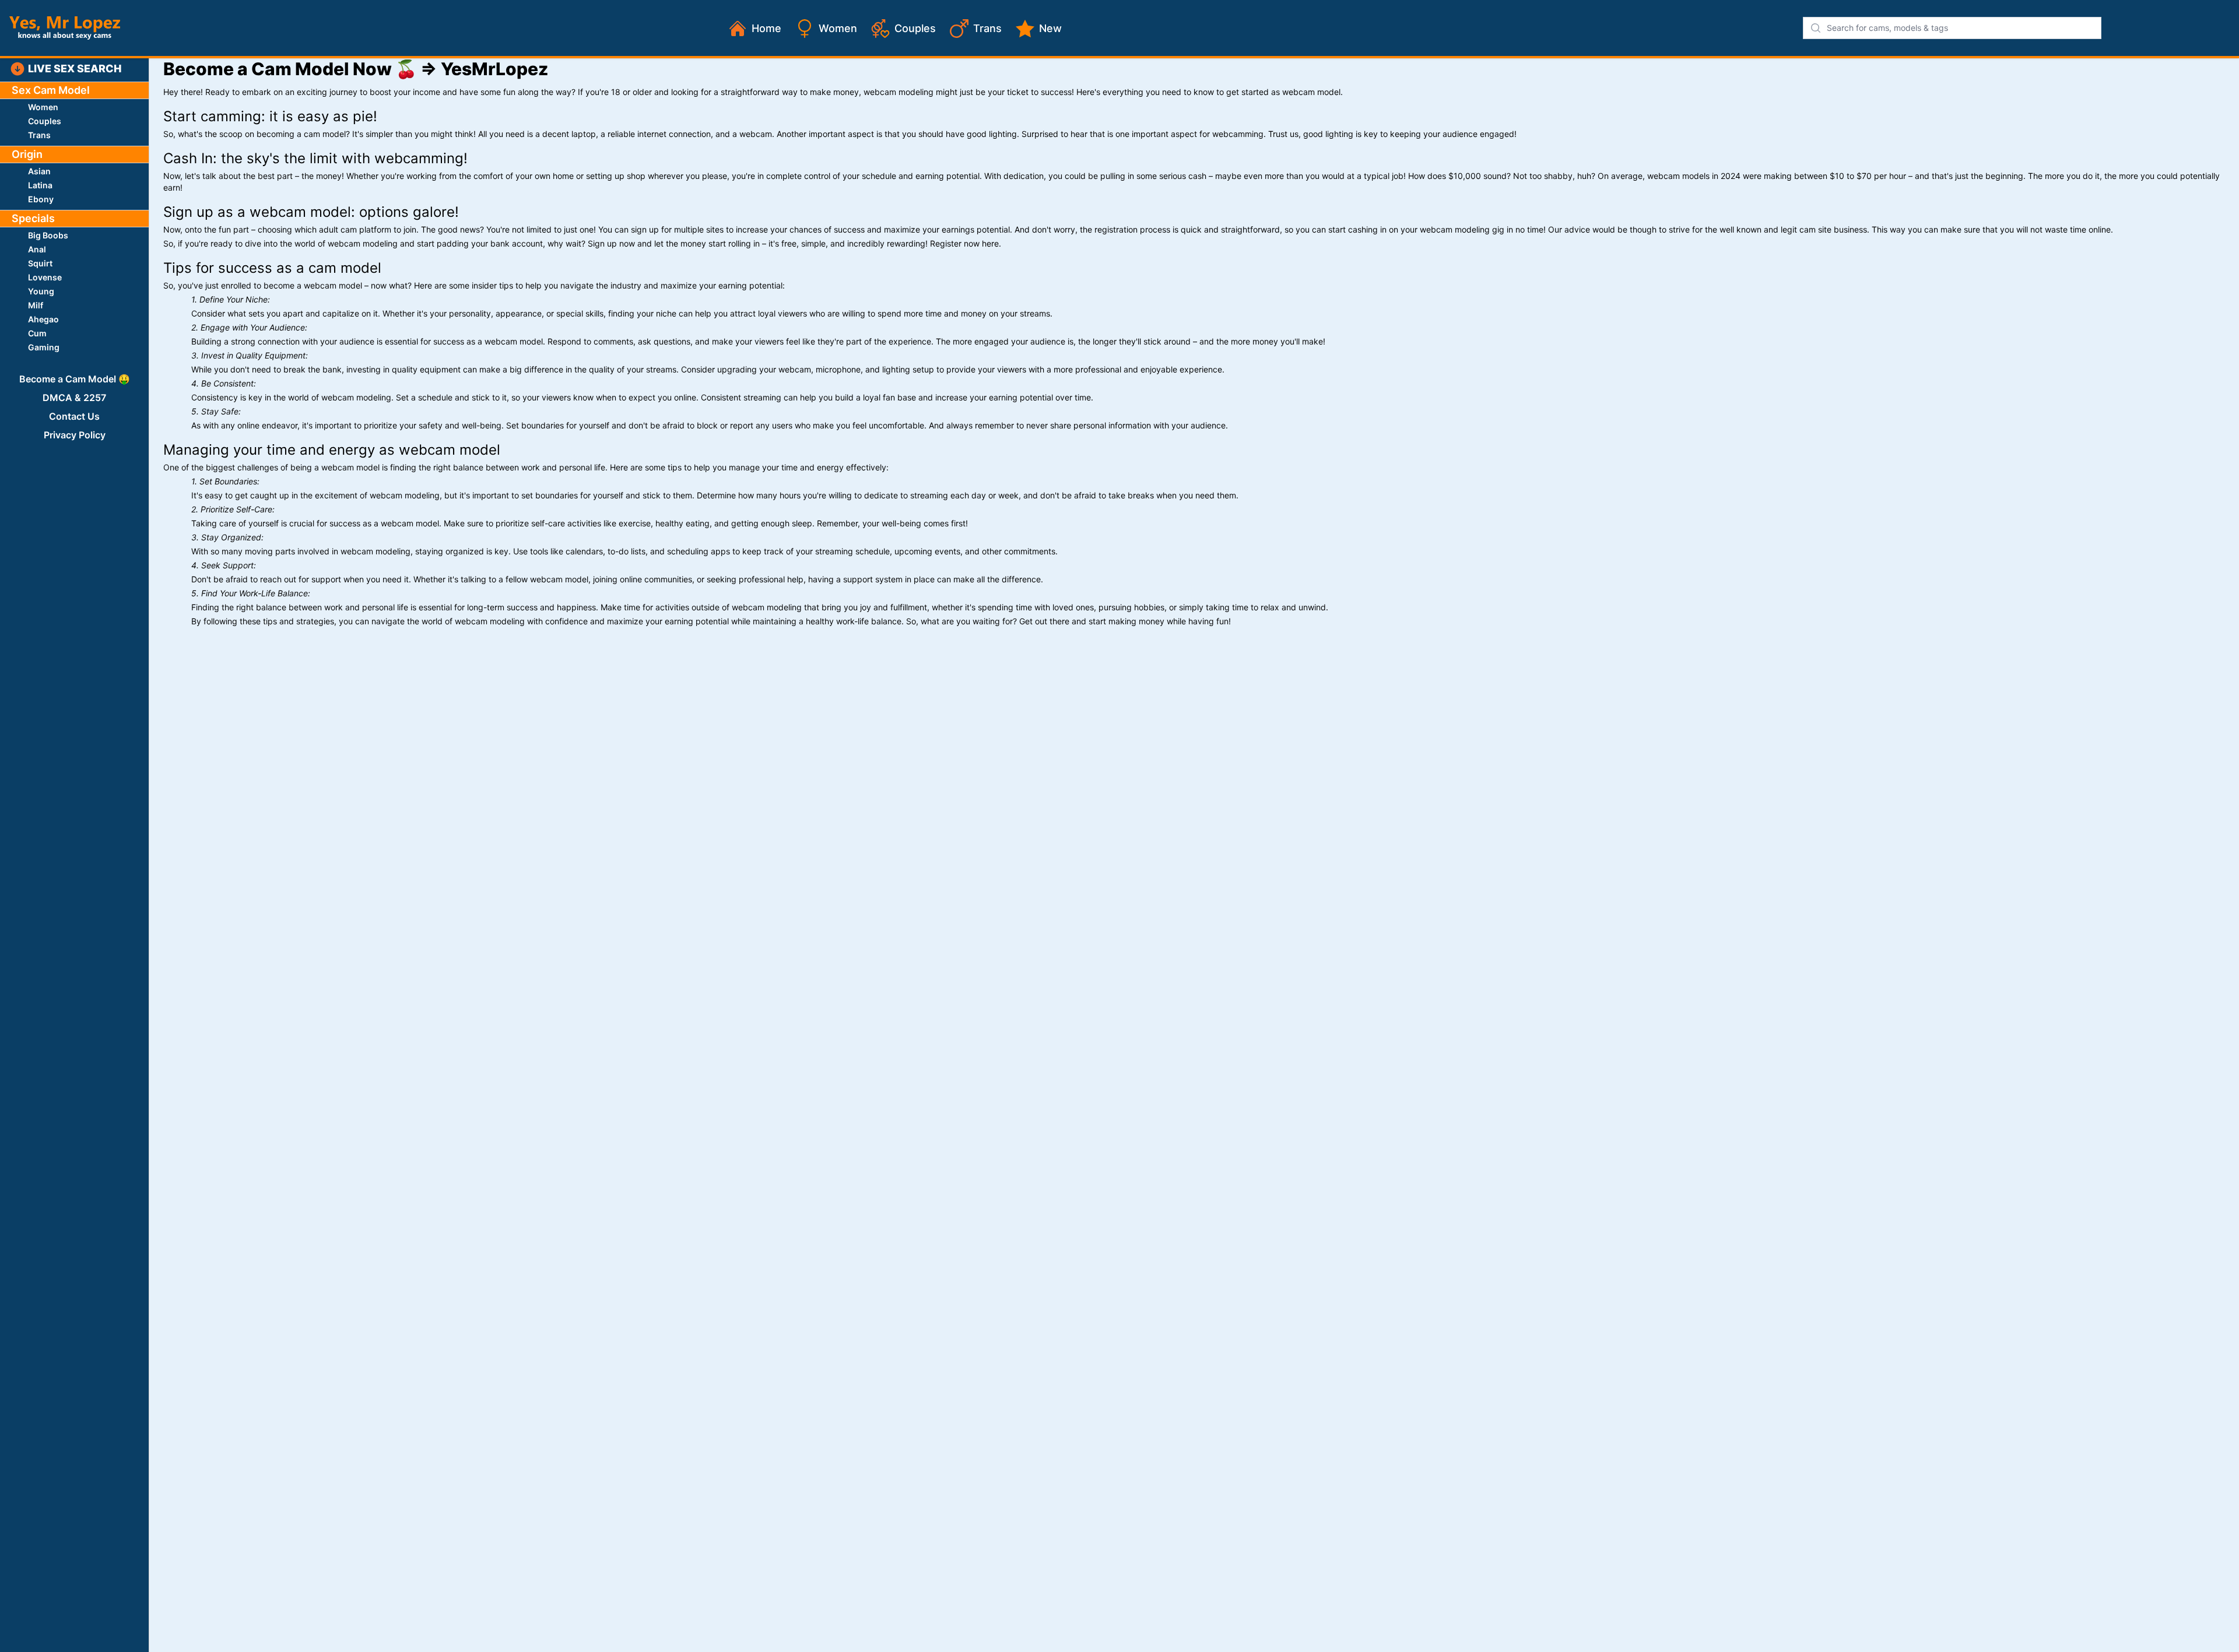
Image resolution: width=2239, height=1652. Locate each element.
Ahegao (43, 319)
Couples (915, 28)
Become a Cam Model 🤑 (75, 379)
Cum (37, 333)
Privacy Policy (75, 435)
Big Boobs (48, 235)
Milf (36, 305)
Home (766, 28)
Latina (40, 185)
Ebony (41, 199)
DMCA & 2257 (74, 398)
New (1050, 28)
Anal (37, 249)
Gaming (44, 347)
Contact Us (74, 416)
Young (41, 291)
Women (838, 28)
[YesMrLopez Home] (65, 28)
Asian (39, 171)
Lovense (45, 277)
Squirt (40, 263)
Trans (987, 28)
